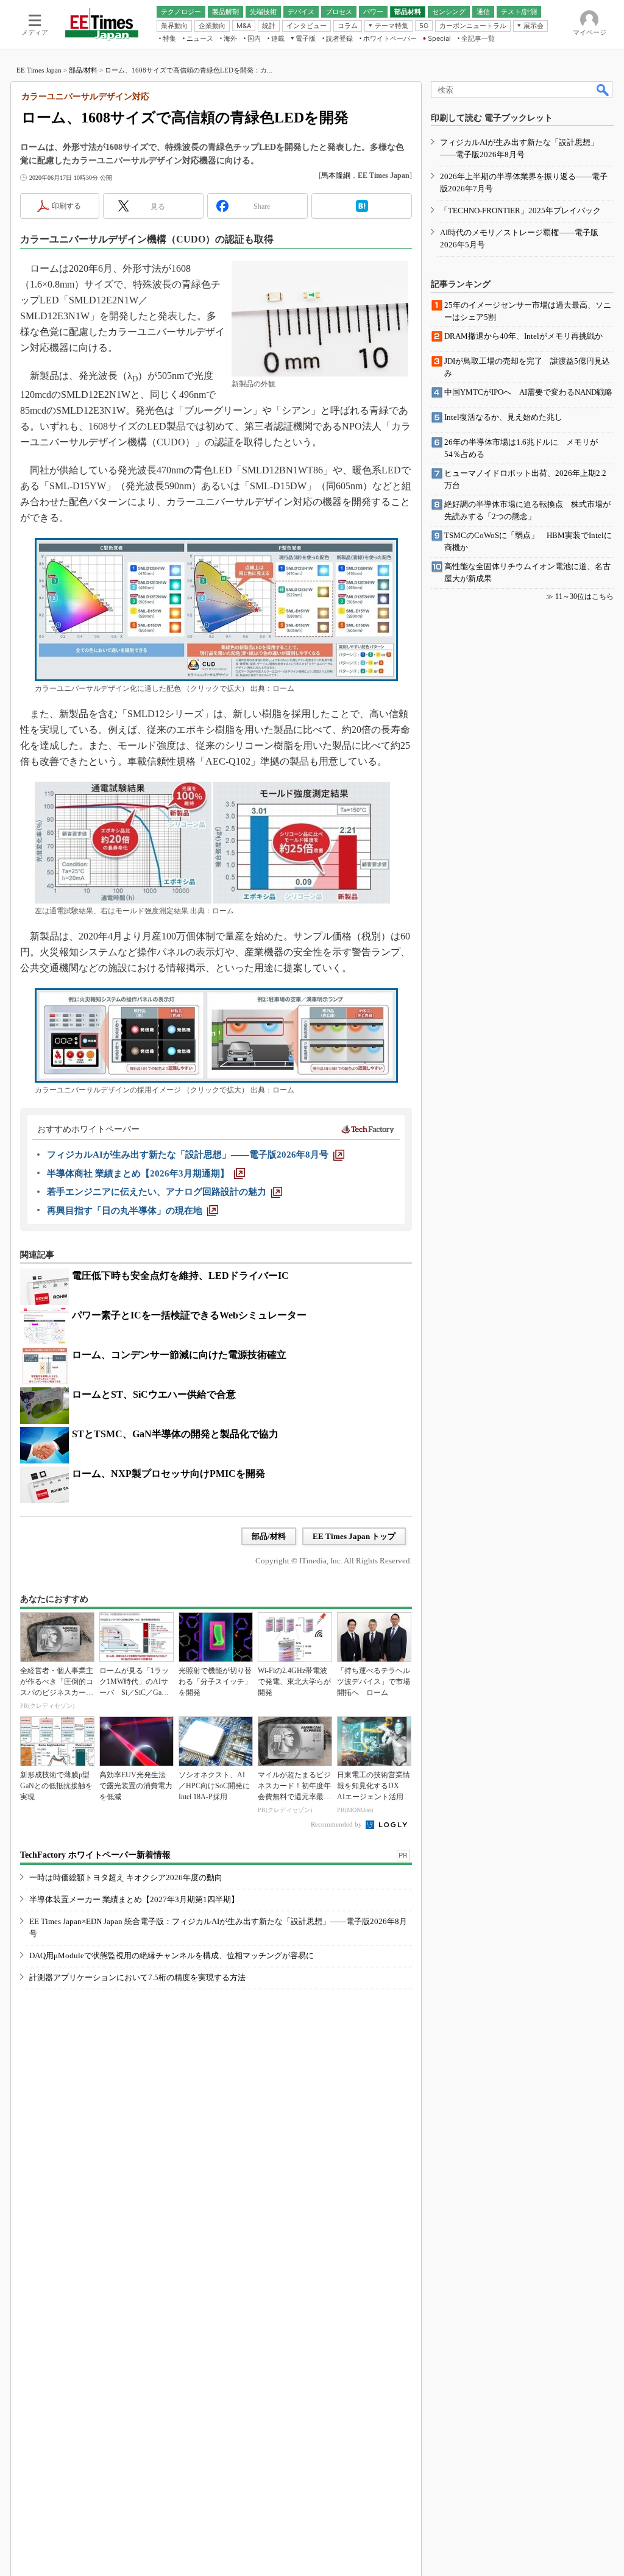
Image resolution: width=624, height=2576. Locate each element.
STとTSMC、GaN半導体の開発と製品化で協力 (175, 1434)
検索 (603, 90)
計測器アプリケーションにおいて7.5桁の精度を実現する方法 (137, 1977)
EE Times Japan (39, 70)
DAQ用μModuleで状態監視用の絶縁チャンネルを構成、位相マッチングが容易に (172, 1955)
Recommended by (337, 1824)
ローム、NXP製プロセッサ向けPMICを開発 (168, 1474)
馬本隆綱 (336, 175)
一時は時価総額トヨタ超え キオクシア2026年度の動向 (126, 1877)
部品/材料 (83, 70)
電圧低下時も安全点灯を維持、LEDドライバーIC (180, 1276)
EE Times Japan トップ (354, 1536)
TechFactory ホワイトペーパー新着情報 (95, 1855)
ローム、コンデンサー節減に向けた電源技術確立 (179, 1355)
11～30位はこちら (584, 596)
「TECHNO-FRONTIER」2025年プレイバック (520, 211)
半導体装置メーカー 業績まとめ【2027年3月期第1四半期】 (134, 1899)
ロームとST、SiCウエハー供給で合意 (154, 1394)
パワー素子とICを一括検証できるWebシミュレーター (189, 1315)
